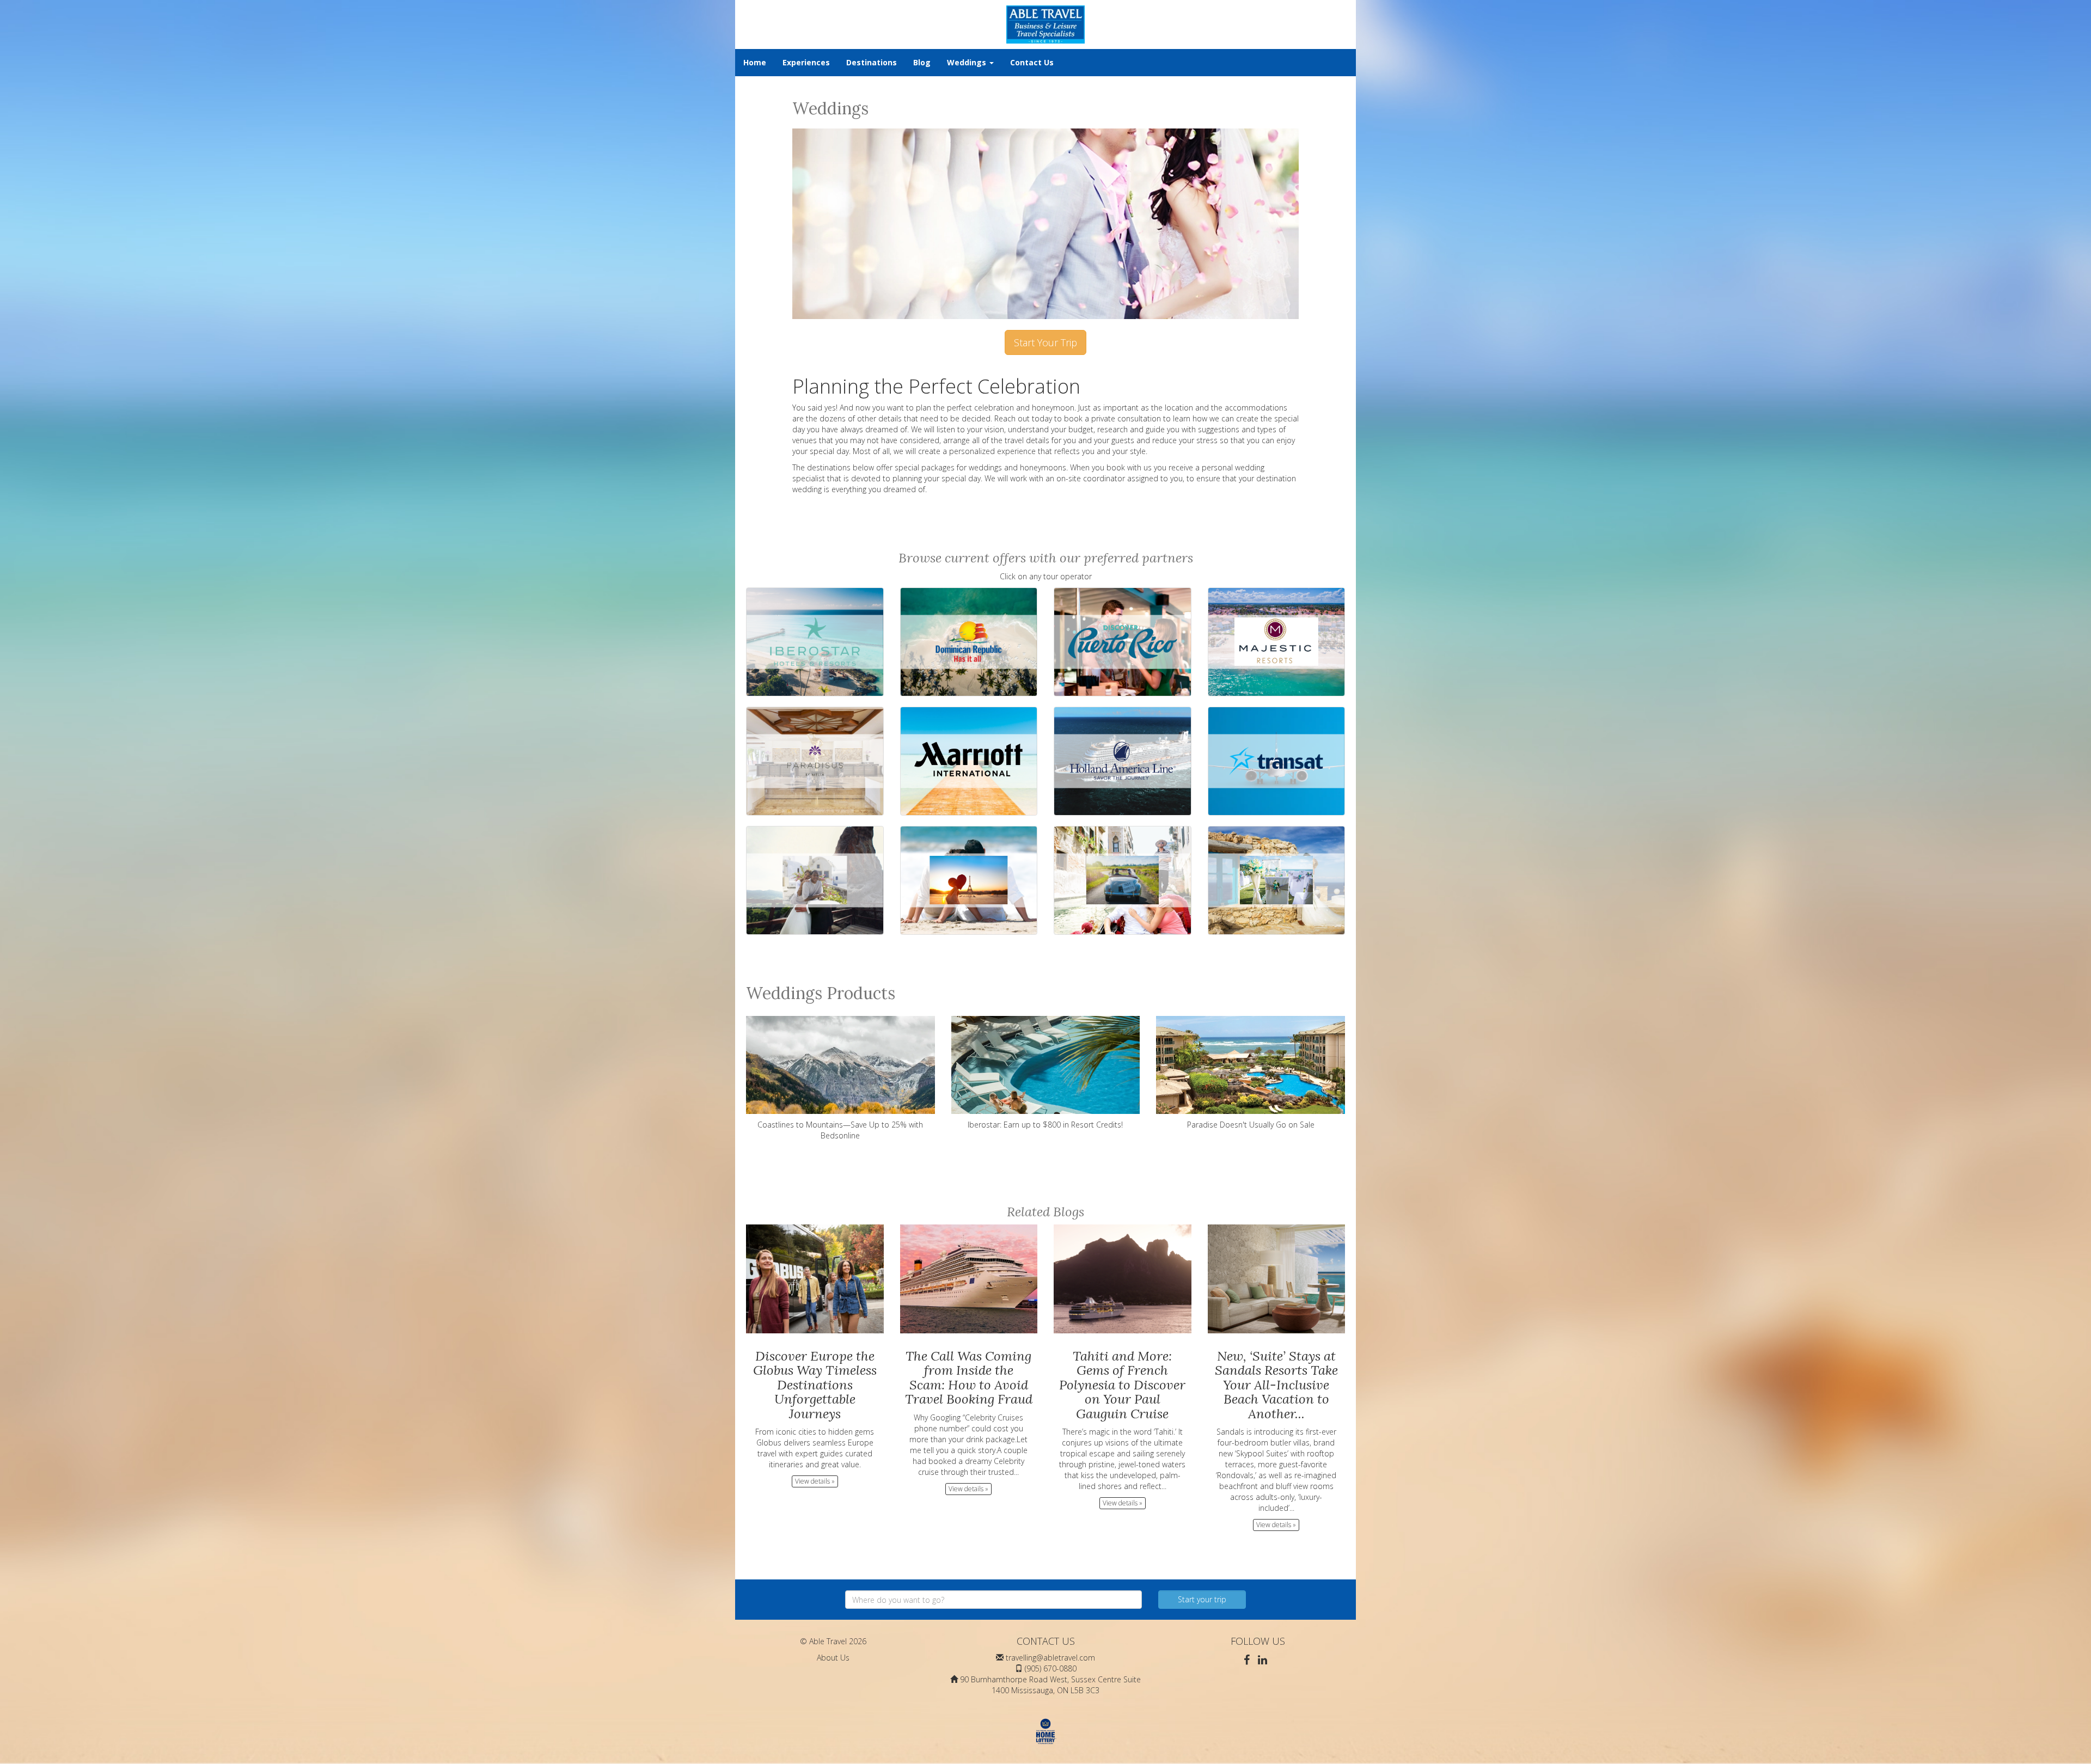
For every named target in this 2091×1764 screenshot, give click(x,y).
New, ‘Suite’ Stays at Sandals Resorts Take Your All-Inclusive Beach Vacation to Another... (1276, 1385)
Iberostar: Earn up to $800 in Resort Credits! (1045, 1125)
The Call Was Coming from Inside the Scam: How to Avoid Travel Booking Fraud (969, 1377)
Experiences (806, 62)
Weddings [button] (968, 62)
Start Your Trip (1045, 342)
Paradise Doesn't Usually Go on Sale (1251, 1125)
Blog (922, 62)
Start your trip (1202, 1599)
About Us (833, 1658)
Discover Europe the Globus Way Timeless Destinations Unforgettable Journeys (815, 1385)
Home (755, 62)
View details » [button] (815, 1481)
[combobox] (993, 1600)
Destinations (872, 62)
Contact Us (1032, 62)
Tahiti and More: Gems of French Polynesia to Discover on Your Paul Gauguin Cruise (1122, 1385)
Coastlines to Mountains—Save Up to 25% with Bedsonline (840, 1130)
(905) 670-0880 (1051, 1668)
